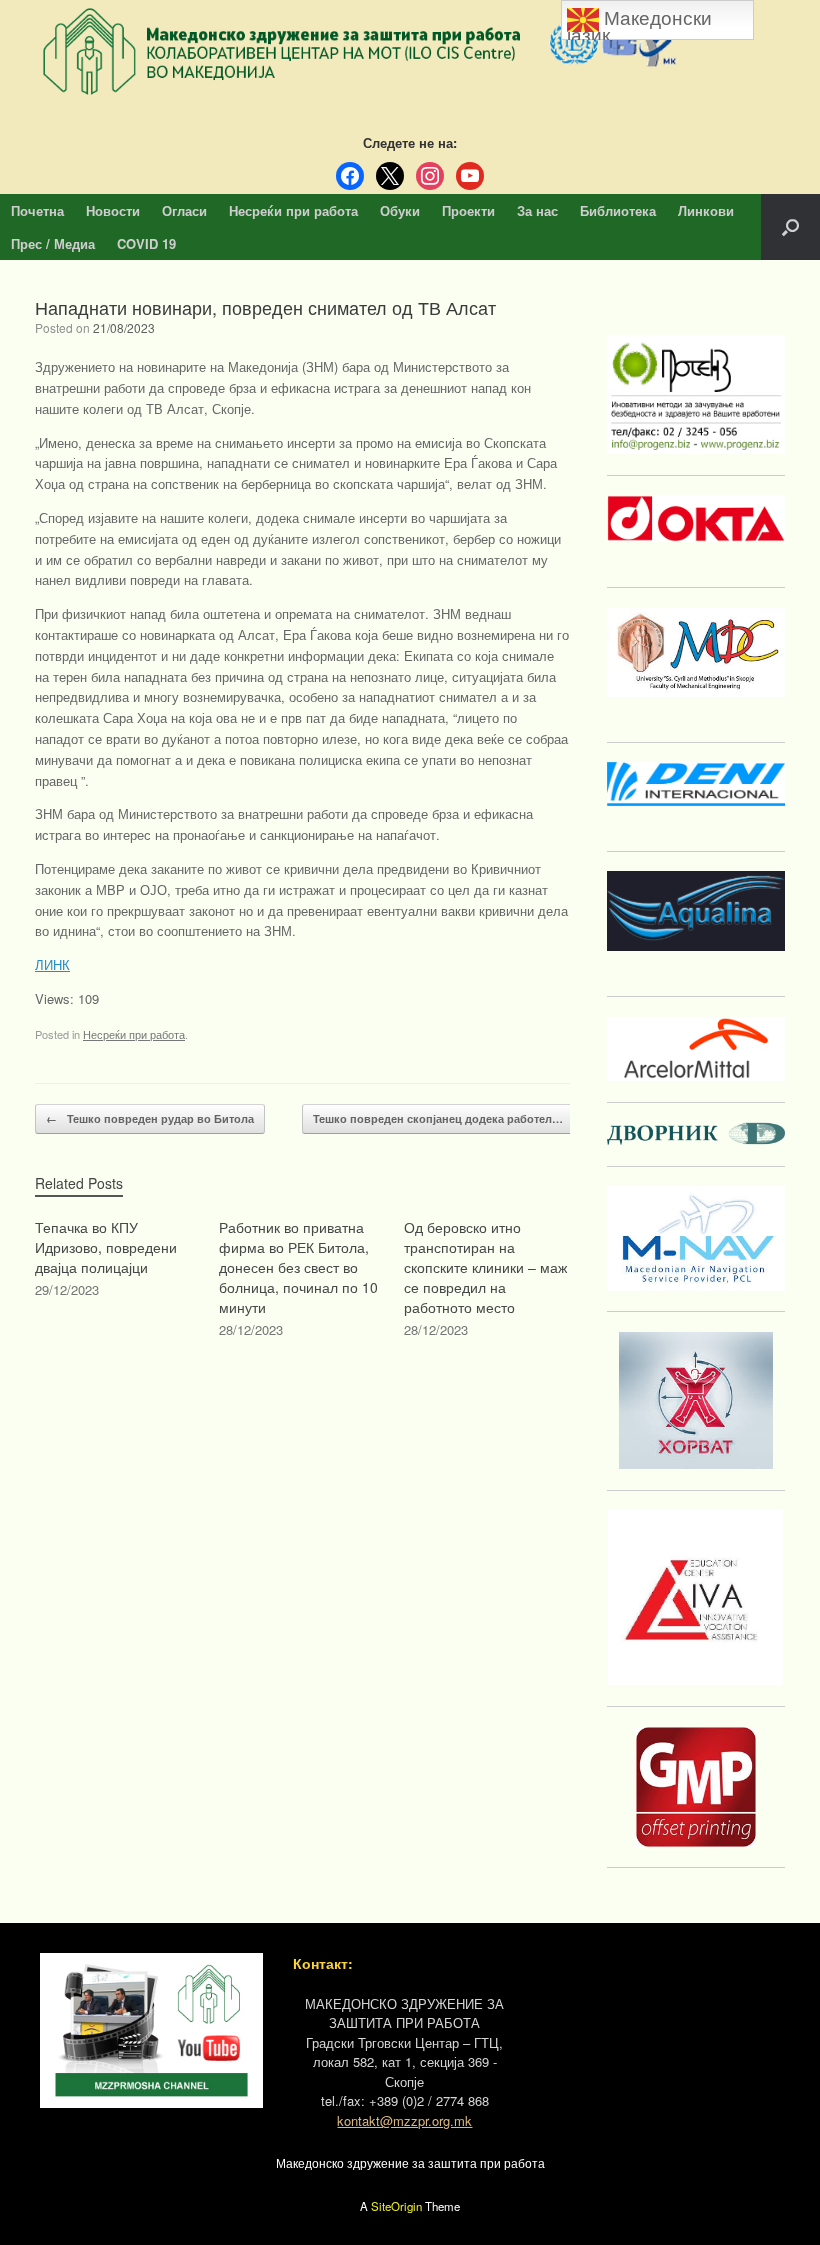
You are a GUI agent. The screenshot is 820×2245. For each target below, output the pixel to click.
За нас (537, 210)
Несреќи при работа (293, 210)
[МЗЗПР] (410, 51)
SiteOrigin (396, 2206)
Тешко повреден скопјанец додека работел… (448, 1118)
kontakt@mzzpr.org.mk (404, 2120)
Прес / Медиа (53, 243)
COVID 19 (146, 243)
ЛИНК (52, 964)
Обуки (400, 210)
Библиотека (618, 210)
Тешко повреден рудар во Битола (150, 1118)
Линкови (706, 210)
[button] (790, 227)
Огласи (184, 210)
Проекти (468, 210)
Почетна (37, 210)
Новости (113, 210)
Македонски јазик (639, 24)
